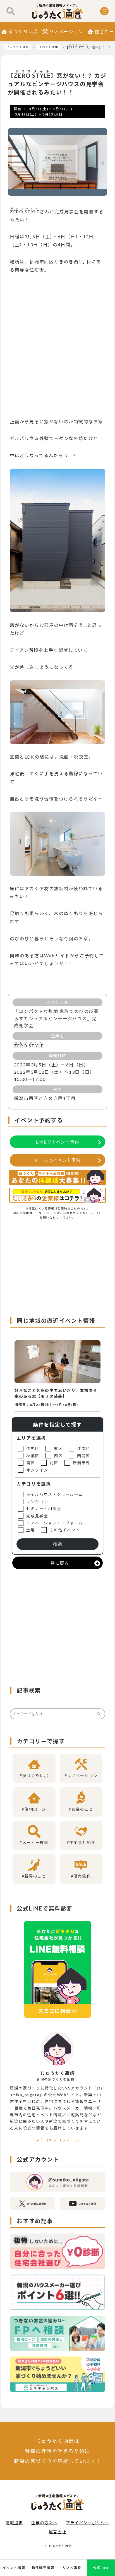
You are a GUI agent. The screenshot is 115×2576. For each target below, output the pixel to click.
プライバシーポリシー (88, 2523)
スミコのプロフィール (57, 2140)
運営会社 (57, 2532)
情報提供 (14, 2523)
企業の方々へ (44, 2523)
